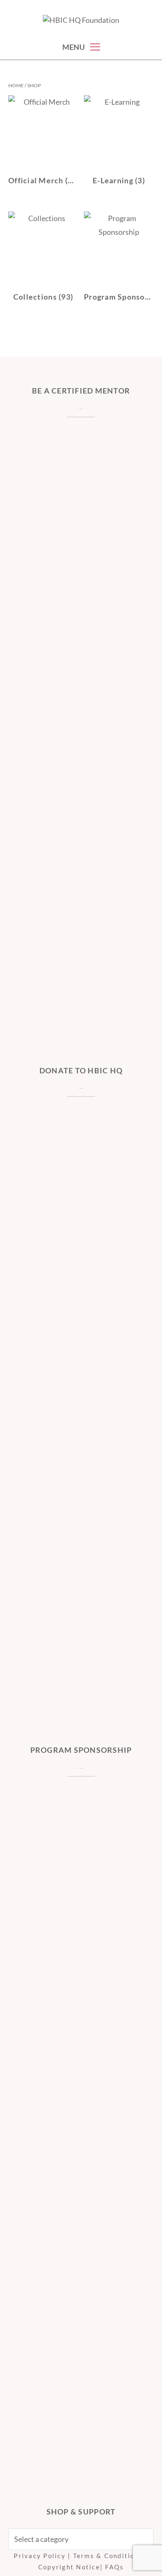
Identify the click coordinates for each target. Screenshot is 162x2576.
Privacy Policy (40, 2556)
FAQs (114, 2567)
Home (16, 85)
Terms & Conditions (108, 2556)
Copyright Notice (69, 2567)
